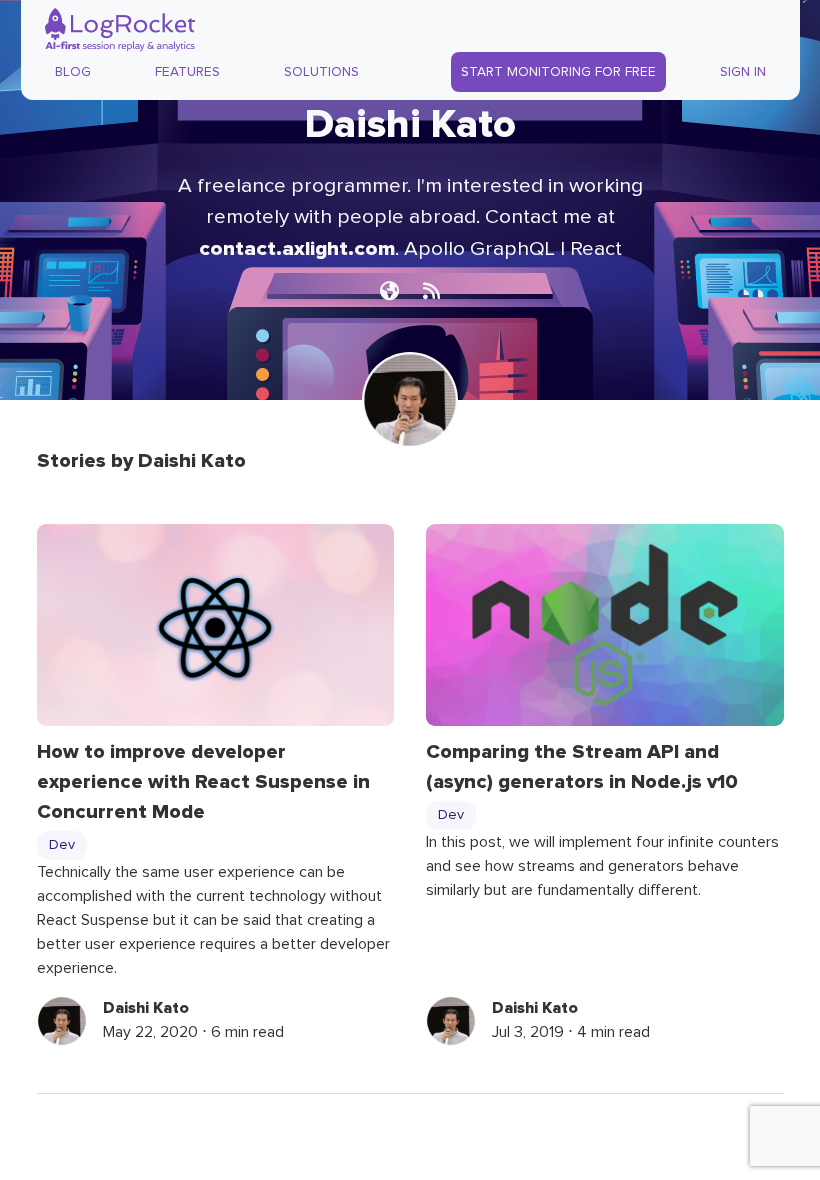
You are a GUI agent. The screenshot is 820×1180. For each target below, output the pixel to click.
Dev (62, 845)
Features (187, 72)
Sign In (743, 72)
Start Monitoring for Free (558, 72)
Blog (73, 72)
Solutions (321, 72)
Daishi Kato (146, 1008)
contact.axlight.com (297, 248)
